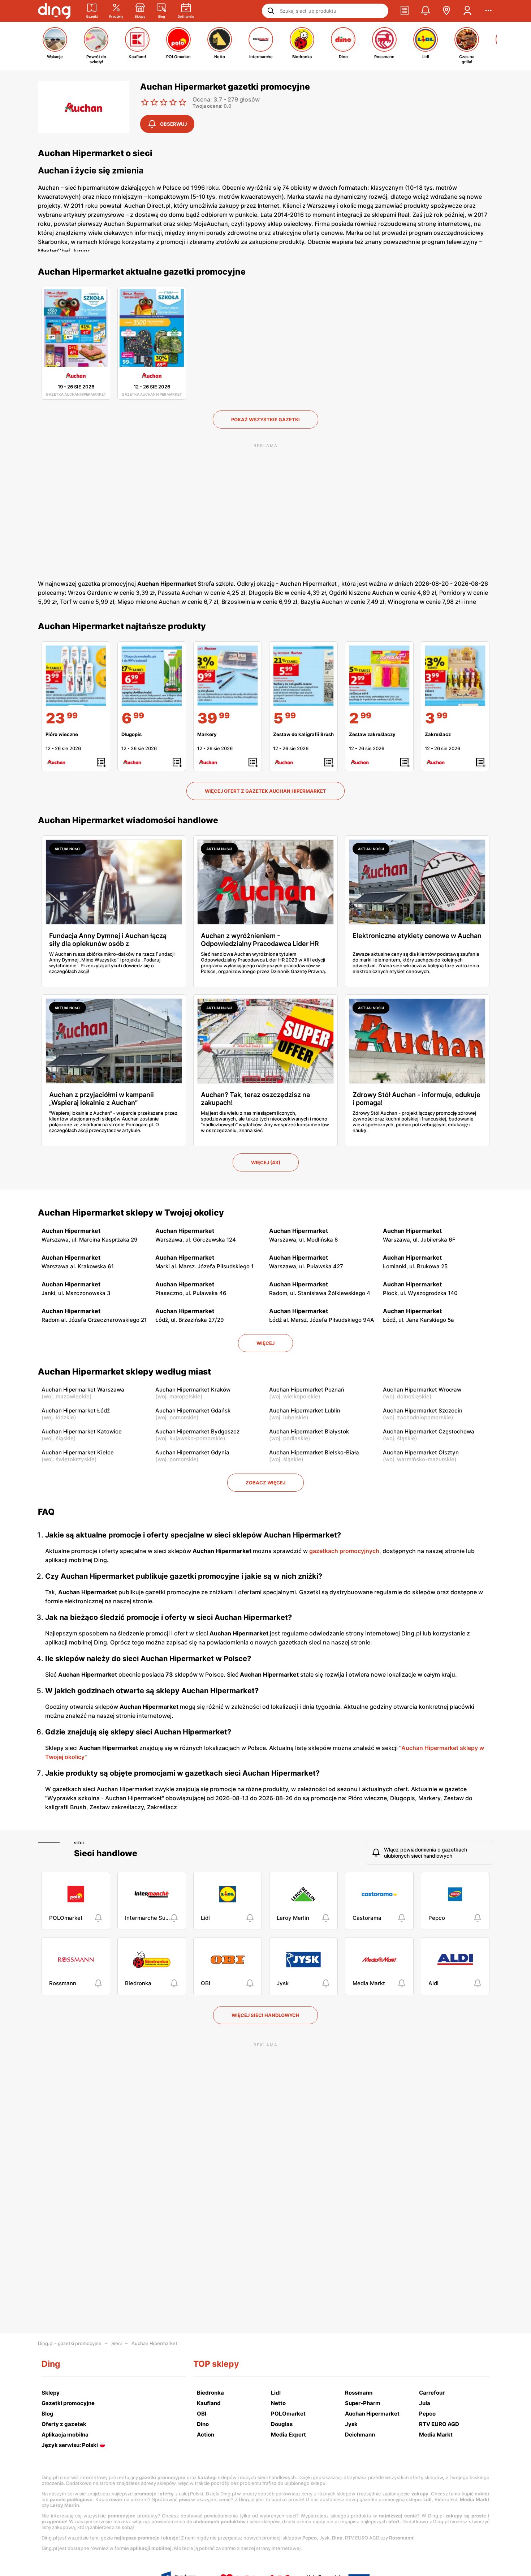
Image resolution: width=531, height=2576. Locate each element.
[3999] (228, 676)
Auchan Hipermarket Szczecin (423, 1410)
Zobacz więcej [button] (265, 1483)
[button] (405, 11)
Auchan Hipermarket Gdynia (192, 1452)
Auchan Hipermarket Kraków (193, 1390)
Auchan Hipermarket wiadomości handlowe (128, 820)
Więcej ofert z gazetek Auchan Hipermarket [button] (265, 791)
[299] (379, 676)
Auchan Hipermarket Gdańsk (193, 1410)
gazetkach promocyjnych (344, 1551)
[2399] (76, 676)
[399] (455, 676)
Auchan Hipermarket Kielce (78, 1452)
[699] (152, 676)
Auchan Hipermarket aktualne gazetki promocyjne (142, 272)
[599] (303, 676)
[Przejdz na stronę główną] (54, 11)
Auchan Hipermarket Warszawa (83, 1390)
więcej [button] (265, 1343)
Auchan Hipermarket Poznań (307, 1390)
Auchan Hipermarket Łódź (76, 1410)
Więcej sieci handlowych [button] (265, 2015)
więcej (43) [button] (266, 1162)
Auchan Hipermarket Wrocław (422, 1390)
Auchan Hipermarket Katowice (82, 1431)
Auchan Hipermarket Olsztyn (421, 1452)
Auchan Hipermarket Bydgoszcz (197, 1431)
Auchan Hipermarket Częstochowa (429, 1431)
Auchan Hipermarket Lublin (305, 1410)
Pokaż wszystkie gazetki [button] (265, 420)
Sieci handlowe (106, 1853)
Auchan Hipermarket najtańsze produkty (122, 626)
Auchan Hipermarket (154, 2343)
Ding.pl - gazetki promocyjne (70, 2343)
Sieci (79, 1843)
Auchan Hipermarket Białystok (309, 1431)
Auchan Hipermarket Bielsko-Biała (314, 1452)
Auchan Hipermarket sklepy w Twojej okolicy (131, 1213)
